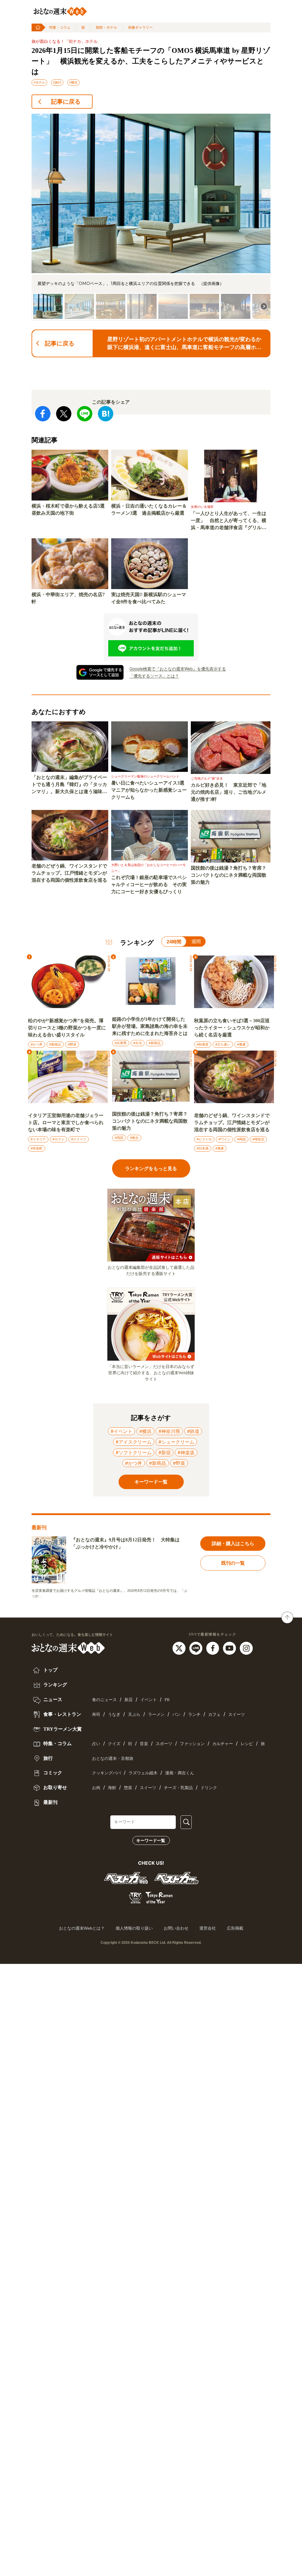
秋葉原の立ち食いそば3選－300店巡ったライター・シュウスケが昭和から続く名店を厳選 (232, 1028)
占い (96, 1744)
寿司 (96, 1715)
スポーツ (164, 1744)
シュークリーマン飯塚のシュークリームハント (145, 776)
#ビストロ (204, 1139)
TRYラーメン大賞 (62, 1729)
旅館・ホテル (106, 27)
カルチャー (223, 1744)
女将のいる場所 (202, 507)
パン (176, 1715)
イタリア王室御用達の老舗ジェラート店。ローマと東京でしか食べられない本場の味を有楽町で (66, 1122)
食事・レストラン (62, 1714)
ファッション (192, 1744)
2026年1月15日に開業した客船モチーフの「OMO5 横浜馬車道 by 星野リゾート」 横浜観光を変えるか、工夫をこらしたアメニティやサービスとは (151, 61)
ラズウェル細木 (143, 1773)
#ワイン (224, 1139)
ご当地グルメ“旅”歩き (207, 778)
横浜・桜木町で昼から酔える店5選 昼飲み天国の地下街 (70, 510)
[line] (197, 1648)
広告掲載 (235, 1928)
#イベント (122, 1431)
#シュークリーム (176, 1442)
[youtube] (230, 1648)
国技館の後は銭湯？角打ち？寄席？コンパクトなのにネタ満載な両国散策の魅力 (229, 875)
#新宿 (165, 1452)
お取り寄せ (55, 1787)
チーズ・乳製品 (178, 1788)
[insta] (246, 1648)
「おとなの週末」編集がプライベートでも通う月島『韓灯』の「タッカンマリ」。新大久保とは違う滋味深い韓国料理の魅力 (69, 785)
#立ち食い (223, 1044)
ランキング (55, 1685)
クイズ (114, 1744)
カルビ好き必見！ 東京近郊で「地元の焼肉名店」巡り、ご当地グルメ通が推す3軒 (229, 792)
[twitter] (180, 1648)
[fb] (213, 1648)
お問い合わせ (176, 1928)
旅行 (47, 1758)
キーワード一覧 (151, 1840)
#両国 (119, 1138)
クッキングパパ (106, 1773)
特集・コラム (60, 27)
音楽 (144, 1744)
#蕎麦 (241, 1044)
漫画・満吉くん (180, 1773)
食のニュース (104, 1700)
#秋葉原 (203, 1044)
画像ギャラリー (140, 27)
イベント (149, 1700)
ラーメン (156, 1715)
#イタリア (38, 1139)
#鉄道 (193, 1431)
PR (167, 1700)
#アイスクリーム (134, 1442)
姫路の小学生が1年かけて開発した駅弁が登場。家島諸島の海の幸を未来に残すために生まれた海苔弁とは (150, 1026)
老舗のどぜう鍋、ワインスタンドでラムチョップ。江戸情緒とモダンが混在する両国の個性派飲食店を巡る (69, 873)
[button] (36, 193)
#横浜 (73, 82)
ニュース (52, 1699)
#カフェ (58, 1139)
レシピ (247, 1744)
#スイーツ (79, 1139)
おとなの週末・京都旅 (113, 1759)
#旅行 (57, 82)
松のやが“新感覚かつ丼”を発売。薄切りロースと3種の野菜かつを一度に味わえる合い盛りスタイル (67, 1028)
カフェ (214, 1715)
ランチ (194, 1715)
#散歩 (134, 1138)
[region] (151, 217)
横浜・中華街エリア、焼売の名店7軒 (68, 598)
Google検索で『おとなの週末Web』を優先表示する (178, 669)
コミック (52, 1773)
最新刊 (50, 1802)
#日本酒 (203, 1148)
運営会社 (208, 1928)
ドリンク (209, 1788)
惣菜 (128, 1788)
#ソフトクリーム (134, 1452)
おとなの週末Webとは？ (82, 1928)
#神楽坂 (186, 1452)
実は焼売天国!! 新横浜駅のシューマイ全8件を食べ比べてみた (149, 598)
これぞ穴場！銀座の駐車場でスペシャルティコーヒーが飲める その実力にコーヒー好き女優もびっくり (149, 885)
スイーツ (237, 1715)
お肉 (96, 1788)
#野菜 (72, 1044)
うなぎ (114, 1715)
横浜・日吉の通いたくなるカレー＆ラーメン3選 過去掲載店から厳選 (149, 510)
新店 (129, 1700)
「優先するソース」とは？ (154, 676)
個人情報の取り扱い (134, 1928)
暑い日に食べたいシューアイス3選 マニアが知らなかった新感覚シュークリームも (150, 790)
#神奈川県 (169, 1431)
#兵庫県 (121, 1043)
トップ (50, 1670)
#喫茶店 (258, 1139)
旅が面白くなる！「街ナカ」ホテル (65, 41)
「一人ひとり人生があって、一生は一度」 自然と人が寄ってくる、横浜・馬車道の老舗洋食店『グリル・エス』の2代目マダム (229, 521)
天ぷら (134, 1715)
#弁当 (138, 1043)
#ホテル (39, 82)
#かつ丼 (37, 1044)
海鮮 (112, 1788)
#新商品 (55, 1044)
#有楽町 (37, 1148)
